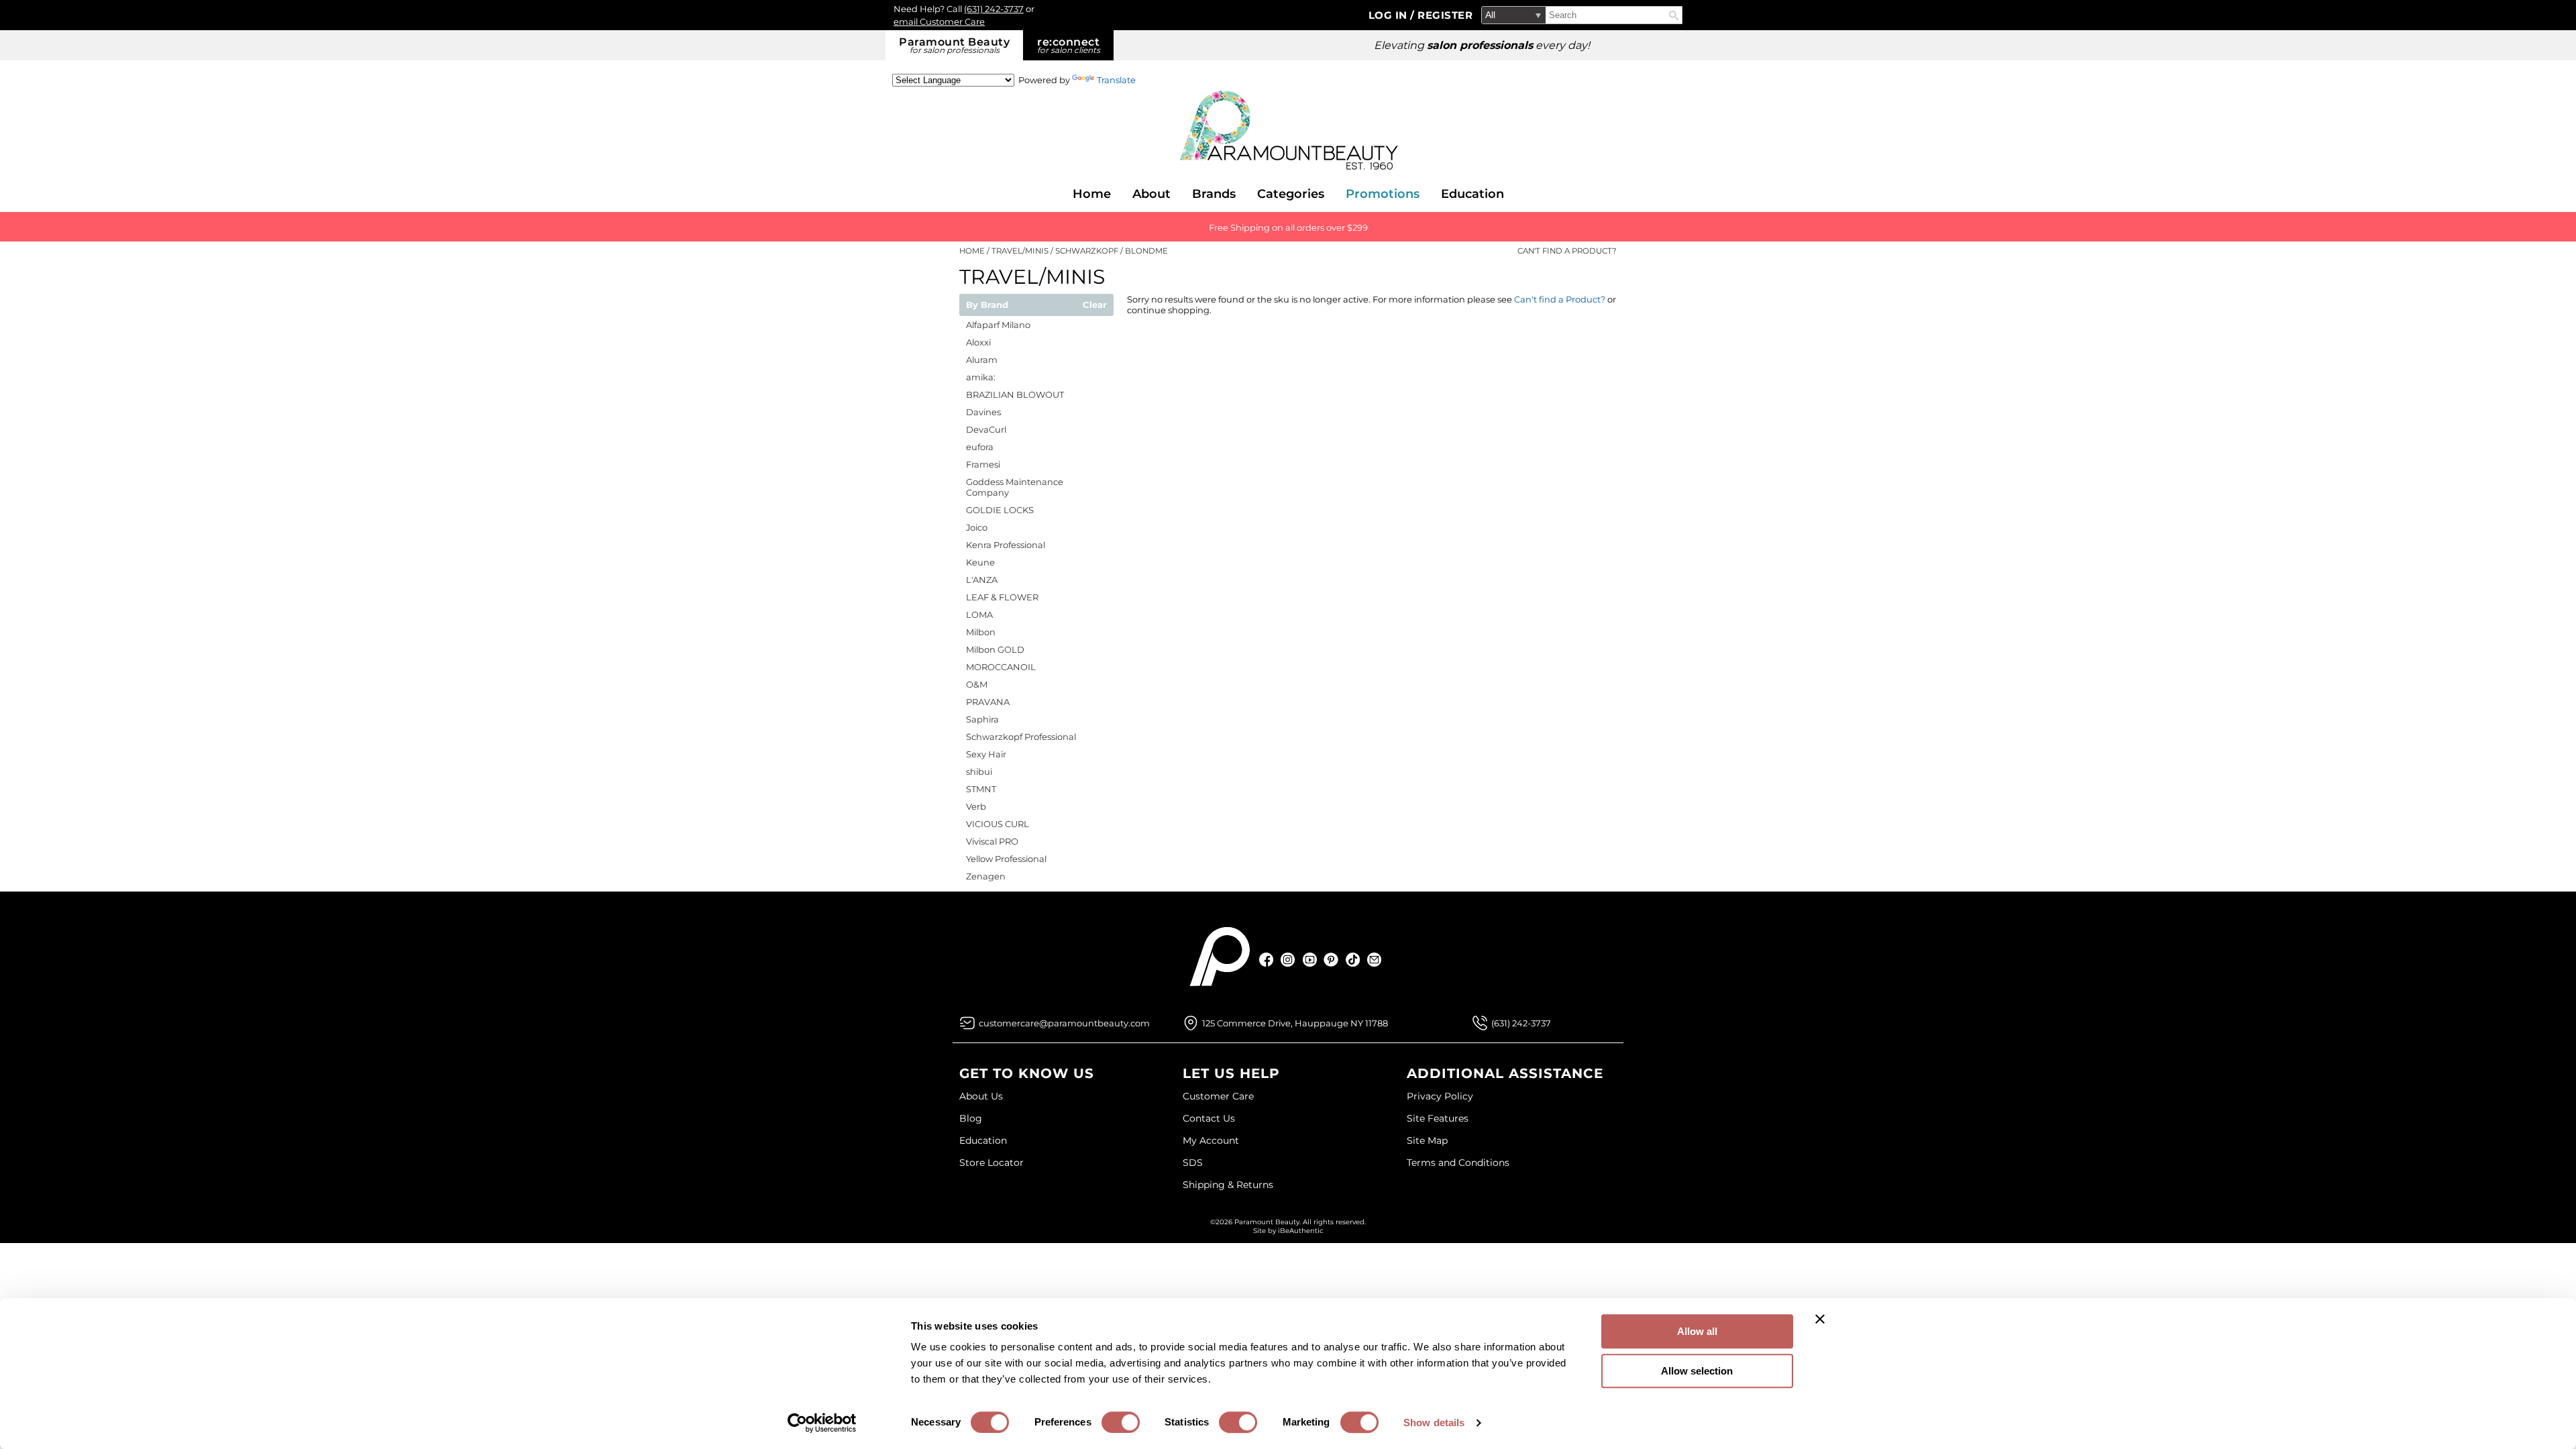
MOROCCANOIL (1001, 667)
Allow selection (1697, 1371)
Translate (1116, 80)
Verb (976, 806)
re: (1069, 45)
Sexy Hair (986, 754)
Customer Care (1218, 1096)
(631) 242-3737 (994, 9)
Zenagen (986, 876)
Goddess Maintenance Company (1015, 487)
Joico (977, 527)
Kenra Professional (1006, 545)
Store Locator (991, 1163)
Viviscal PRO (992, 841)
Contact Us (1209, 1118)
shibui (979, 771)
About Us (981, 1096)
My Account (1211, 1140)
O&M (977, 684)
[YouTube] (1310, 960)
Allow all (1697, 1331)
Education (1472, 194)
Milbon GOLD (995, 649)
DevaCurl (986, 429)
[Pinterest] (1331, 960)
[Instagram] (1288, 960)
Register (1445, 15)
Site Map (1427, 1140)
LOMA (979, 614)
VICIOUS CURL (998, 824)
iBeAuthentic (1301, 1231)
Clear (1095, 305)
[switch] (1121, 1422)
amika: (981, 377)
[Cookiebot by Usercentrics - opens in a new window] (822, 1423)
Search (1674, 15)
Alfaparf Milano (998, 325)
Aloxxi (978, 342)
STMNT (981, 789)
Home (1092, 194)
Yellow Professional (1006, 859)
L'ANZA (982, 580)
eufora (980, 447)
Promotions (1383, 194)
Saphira (982, 719)
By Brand (987, 305)
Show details (1434, 1423)
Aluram (982, 360)
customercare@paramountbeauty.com (1064, 1023)
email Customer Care (939, 21)
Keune (980, 562)
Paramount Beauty (954, 45)
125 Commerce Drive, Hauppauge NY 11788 (1295, 1023)
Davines (983, 412)
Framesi (983, 464)
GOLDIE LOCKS (1000, 510)
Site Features (1438, 1118)
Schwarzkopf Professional (1021, 737)
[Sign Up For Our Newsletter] (1374, 960)
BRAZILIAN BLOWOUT (1015, 394)
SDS (1193, 1163)
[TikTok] (1353, 960)
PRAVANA (988, 702)
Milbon (981, 632)
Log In (1390, 15)
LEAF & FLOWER (1002, 597)
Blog (971, 1118)
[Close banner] (1820, 1319)
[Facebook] (1267, 960)
